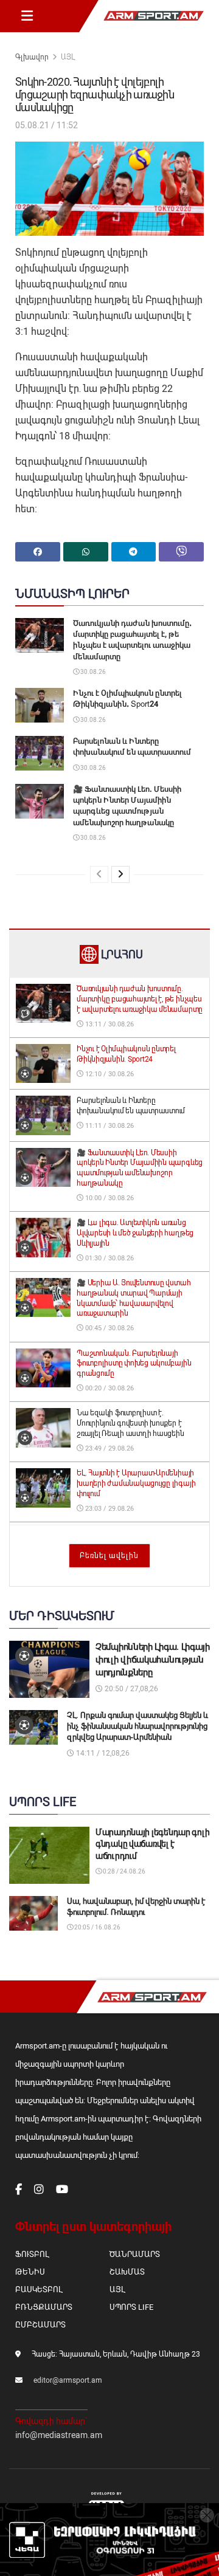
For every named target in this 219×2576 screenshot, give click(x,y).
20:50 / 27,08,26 (130, 1689)
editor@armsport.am (68, 2380)
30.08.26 (92, 672)
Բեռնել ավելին (109, 1556)
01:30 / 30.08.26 (109, 1258)
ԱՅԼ (68, 57)
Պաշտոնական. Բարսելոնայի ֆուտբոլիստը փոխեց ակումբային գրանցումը (134, 1364)
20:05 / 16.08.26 (97, 1927)
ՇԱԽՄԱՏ (127, 2272)
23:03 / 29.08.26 (109, 1509)
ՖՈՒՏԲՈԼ (32, 2254)
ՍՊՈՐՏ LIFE (131, 2307)
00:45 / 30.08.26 (109, 1328)
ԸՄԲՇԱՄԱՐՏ (40, 2325)
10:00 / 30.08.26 (109, 1198)
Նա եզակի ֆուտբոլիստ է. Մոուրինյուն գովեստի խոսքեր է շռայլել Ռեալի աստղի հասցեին (130, 1423)
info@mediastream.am (59, 2435)
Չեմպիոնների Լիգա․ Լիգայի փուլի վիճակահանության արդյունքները (153, 1660)
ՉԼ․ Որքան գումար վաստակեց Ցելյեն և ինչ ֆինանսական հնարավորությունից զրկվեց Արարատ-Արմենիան (137, 1726)
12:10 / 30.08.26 (109, 1074)
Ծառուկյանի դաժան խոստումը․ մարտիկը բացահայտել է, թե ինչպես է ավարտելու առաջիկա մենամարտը (140, 999)
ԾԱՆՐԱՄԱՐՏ (135, 2254)
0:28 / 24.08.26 (123, 1871)
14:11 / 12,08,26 (102, 1753)
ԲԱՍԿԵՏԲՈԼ (39, 2289)
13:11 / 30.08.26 (109, 1024)
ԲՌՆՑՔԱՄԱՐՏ (44, 2307)
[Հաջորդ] (120, 874)
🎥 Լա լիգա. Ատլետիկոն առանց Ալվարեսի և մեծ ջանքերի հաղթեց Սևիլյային (135, 1233)
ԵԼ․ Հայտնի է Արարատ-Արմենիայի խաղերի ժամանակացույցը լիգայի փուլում (136, 1483)
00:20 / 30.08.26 (109, 1388)
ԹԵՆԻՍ (30, 2272)
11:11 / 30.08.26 (109, 1126)
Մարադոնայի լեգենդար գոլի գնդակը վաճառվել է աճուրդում (152, 1844)
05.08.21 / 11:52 (47, 125)
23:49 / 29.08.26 (109, 1448)
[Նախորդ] (99, 874)
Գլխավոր (32, 57)
